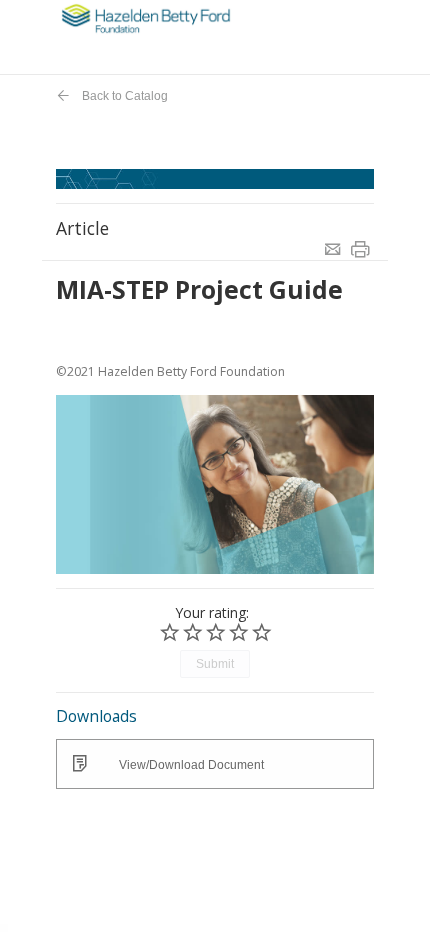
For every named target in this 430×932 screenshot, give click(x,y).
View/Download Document (191, 765)
